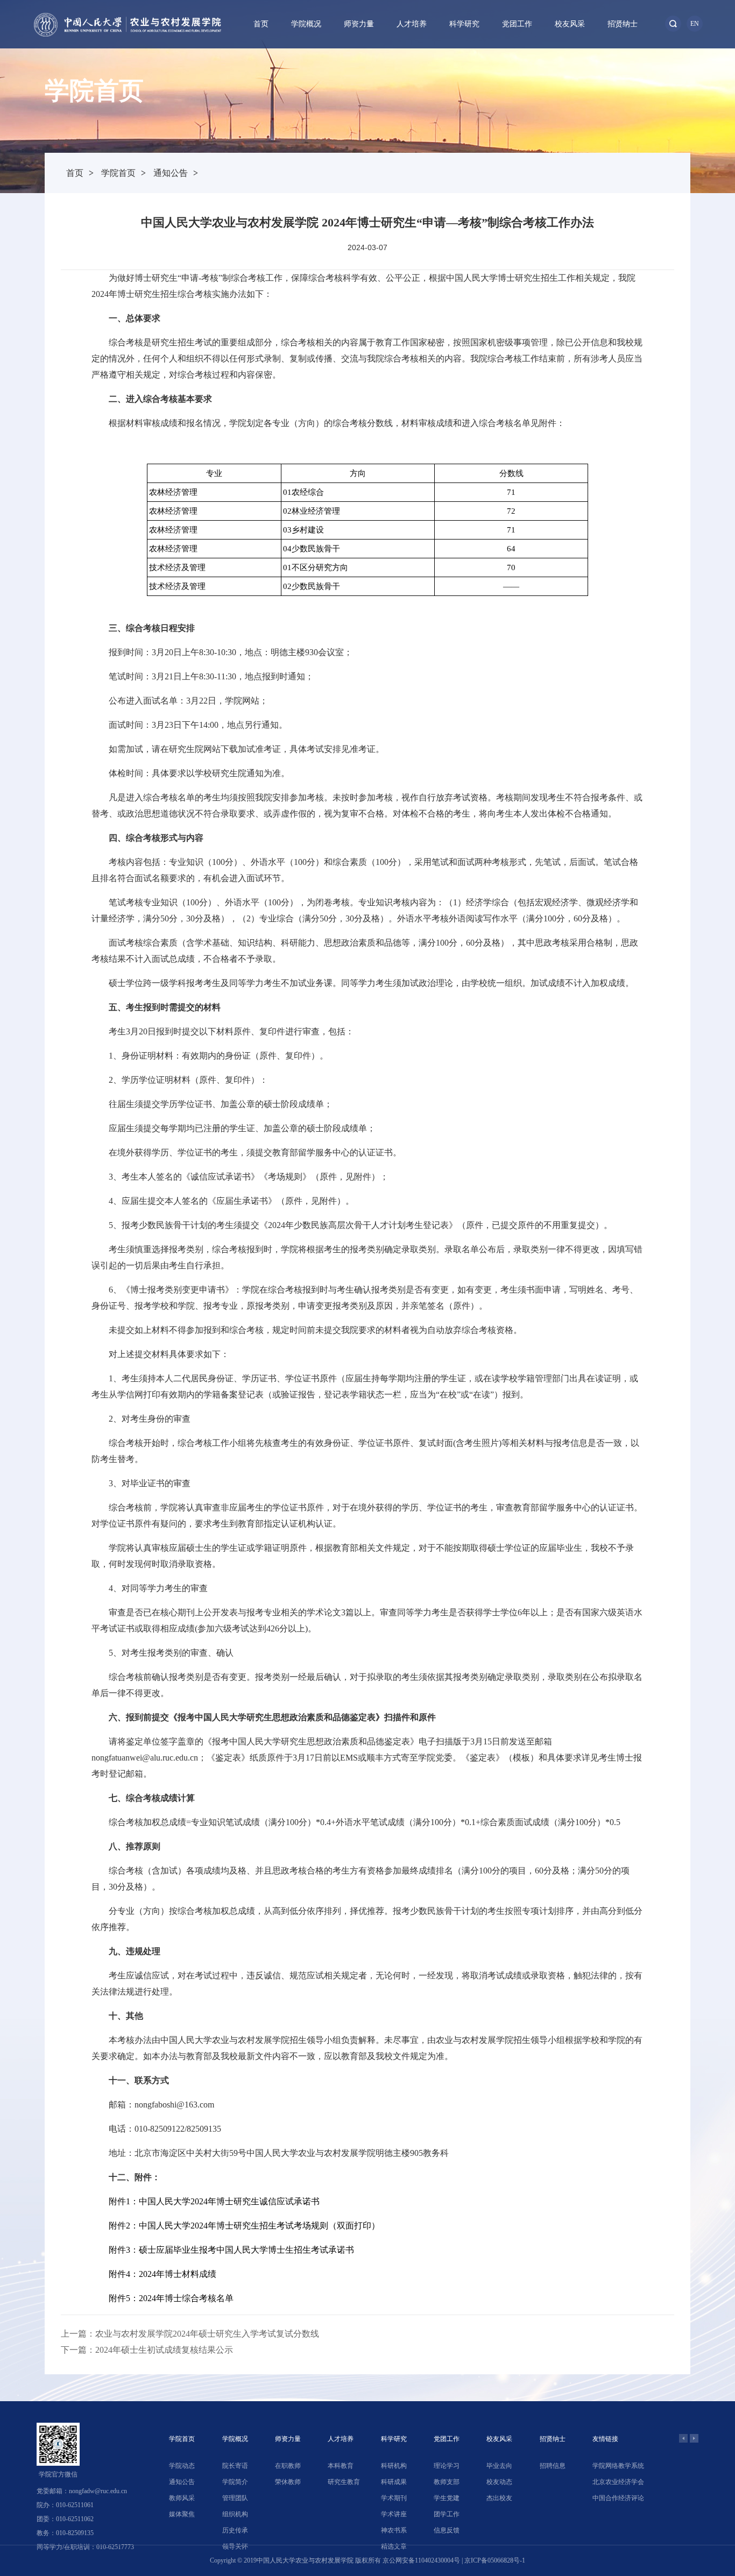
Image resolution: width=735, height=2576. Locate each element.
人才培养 (412, 24)
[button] (683, 2438)
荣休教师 (288, 2482)
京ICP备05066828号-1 (495, 2560)
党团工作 (517, 24)
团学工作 (447, 2514)
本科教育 (341, 2466)
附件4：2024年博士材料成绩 (162, 2274)
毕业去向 (499, 2466)
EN (695, 24)
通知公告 (171, 173)
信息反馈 (447, 2530)
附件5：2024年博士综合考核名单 (171, 2298)
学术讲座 (394, 2514)
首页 (261, 24)
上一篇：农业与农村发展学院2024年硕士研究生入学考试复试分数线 (190, 2334)
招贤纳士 (623, 24)
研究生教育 (344, 2482)
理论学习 (447, 2466)
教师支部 (447, 2482)
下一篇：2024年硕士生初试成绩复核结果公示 (147, 2350)
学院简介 (235, 2482)
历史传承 (235, 2530)
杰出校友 (499, 2498)
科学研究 (464, 24)
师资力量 (359, 24)
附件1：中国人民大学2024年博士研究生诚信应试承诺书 (214, 2201)
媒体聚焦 (182, 2514)
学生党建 (447, 2498)
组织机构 (235, 2514)
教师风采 (182, 2498)
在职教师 (288, 2466)
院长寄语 (235, 2466)
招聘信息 (553, 2466)
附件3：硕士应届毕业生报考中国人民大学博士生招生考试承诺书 (231, 2250)
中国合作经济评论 (618, 2498)
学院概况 (306, 24)
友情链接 (605, 2439)
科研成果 (394, 2482)
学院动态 (182, 2466)
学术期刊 (394, 2498)
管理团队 (235, 2498)
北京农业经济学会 (618, 2482)
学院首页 (118, 173)
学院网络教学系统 (618, 2466)
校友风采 (570, 24)
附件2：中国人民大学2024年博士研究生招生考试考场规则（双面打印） (244, 2226)
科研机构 (394, 2466)
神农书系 (394, 2530)
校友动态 (499, 2482)
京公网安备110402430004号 (421, 2560)
